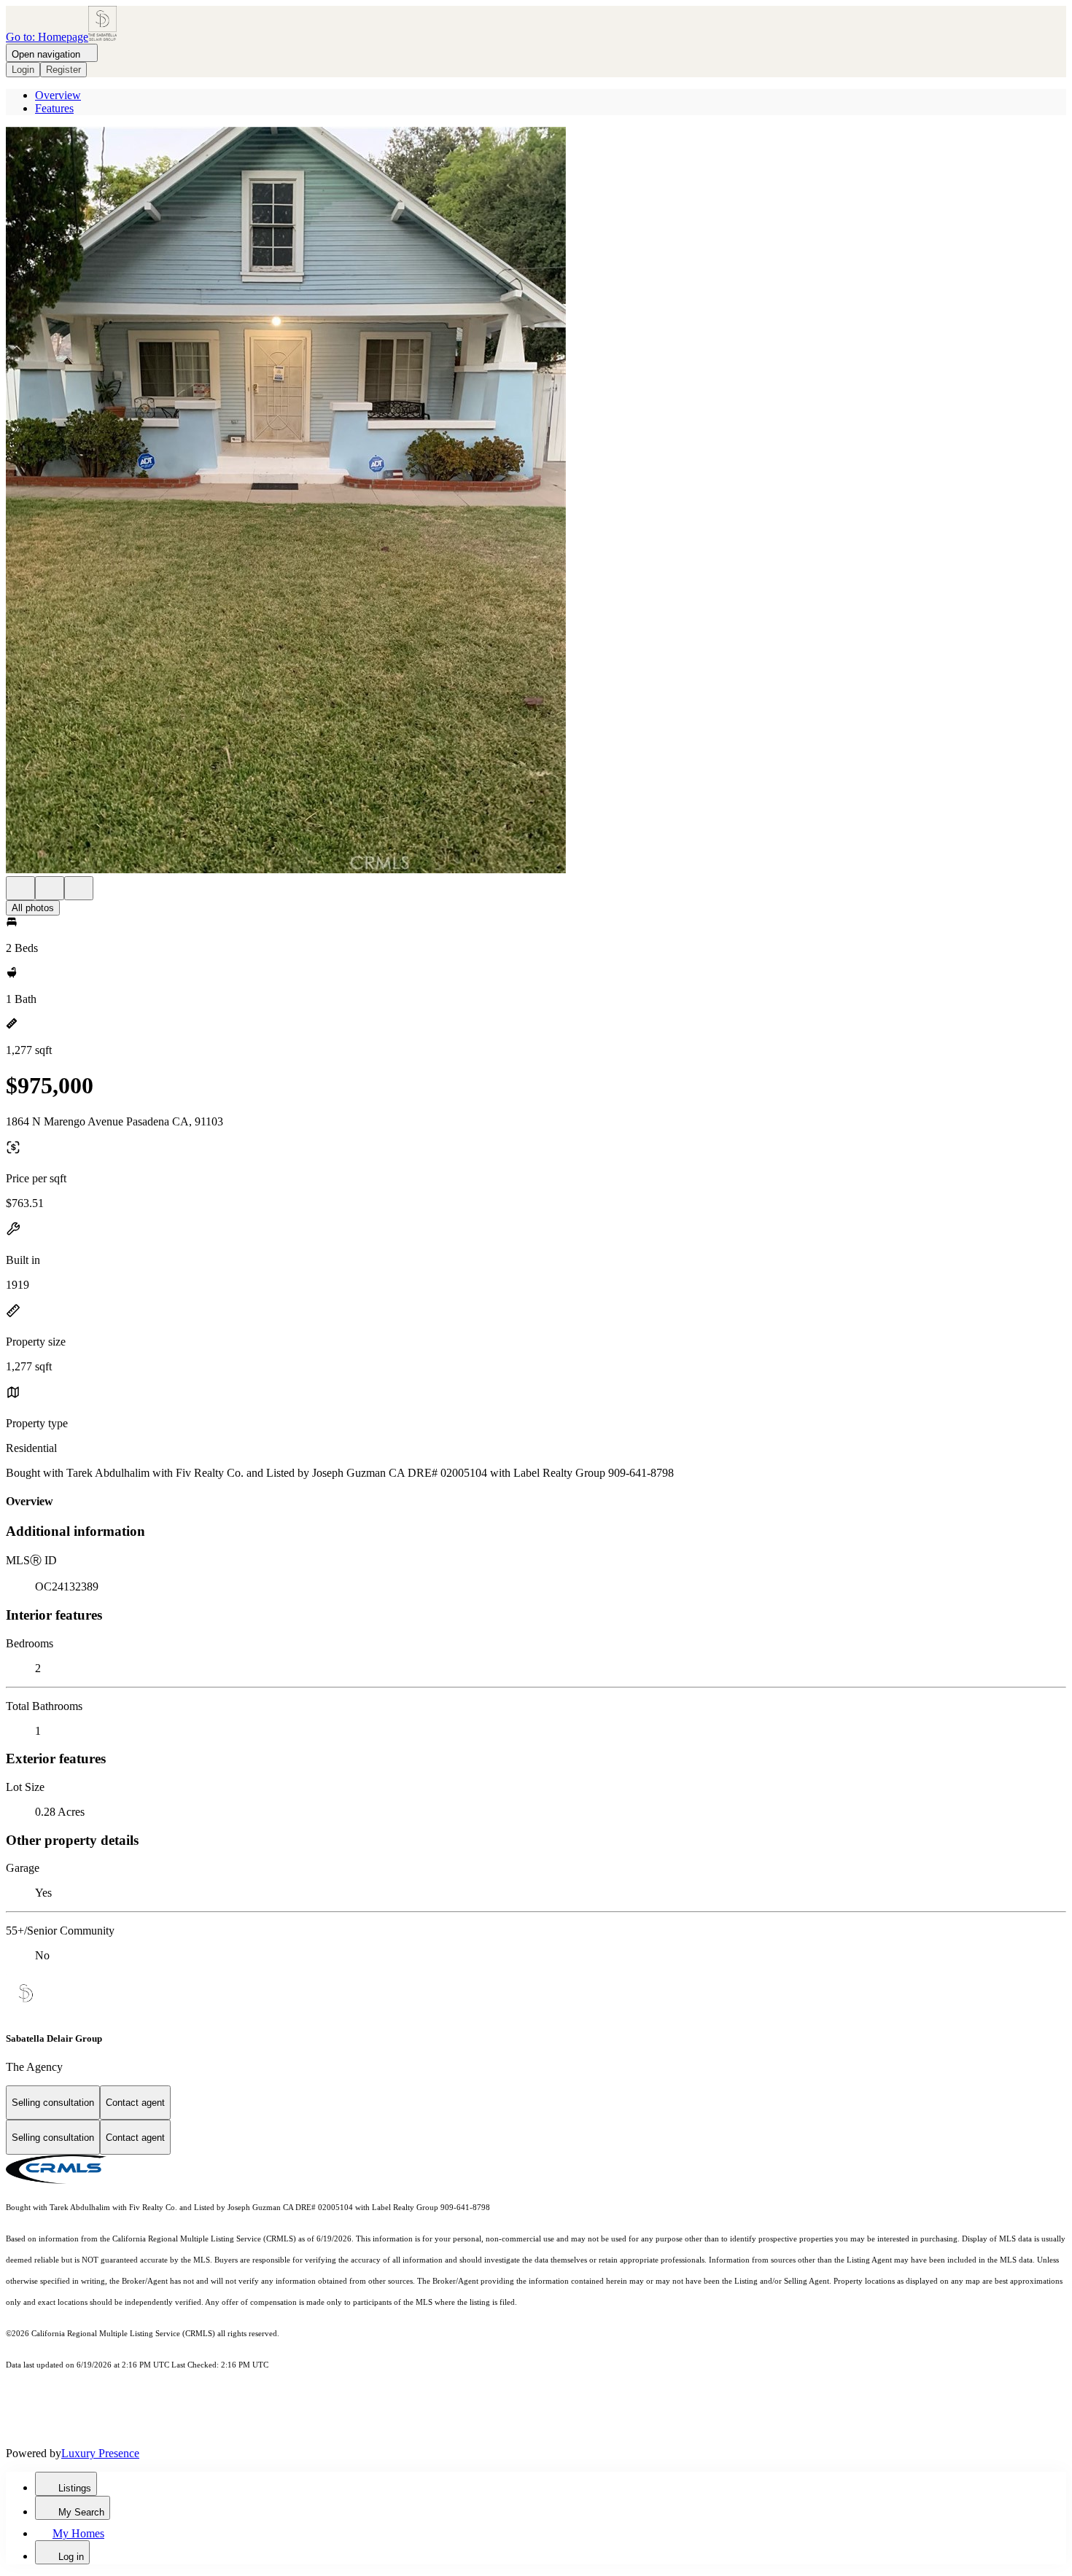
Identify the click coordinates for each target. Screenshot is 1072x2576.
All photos (33, 908)
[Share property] (79, 888)
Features (54, 108)
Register (63, 70)
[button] (536, 501)
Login (23, 70)
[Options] (20, 888)
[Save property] (50, 888)
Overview (58, 95)
